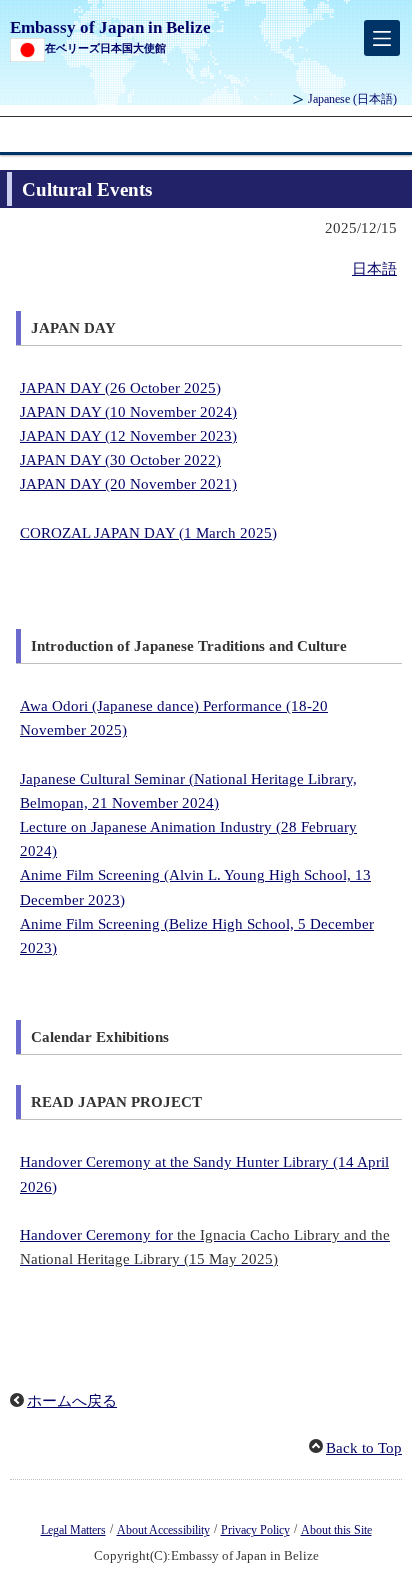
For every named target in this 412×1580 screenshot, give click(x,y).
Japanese (352, 99)
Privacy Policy (255, 1530)
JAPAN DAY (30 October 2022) (120, 460)
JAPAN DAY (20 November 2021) (128, 484)
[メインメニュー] (382, 38)
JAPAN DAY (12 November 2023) (128, 436)
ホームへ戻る (72, 1401)
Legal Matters (73, 1530)
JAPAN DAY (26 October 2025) (120, 388)
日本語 (374, 269)
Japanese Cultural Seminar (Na (116, 779)
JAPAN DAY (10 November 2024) (128, 412)
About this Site (336, 1530)
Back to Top (364, 1448)
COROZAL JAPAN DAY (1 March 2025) (148, 533)
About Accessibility (163, 1530)
